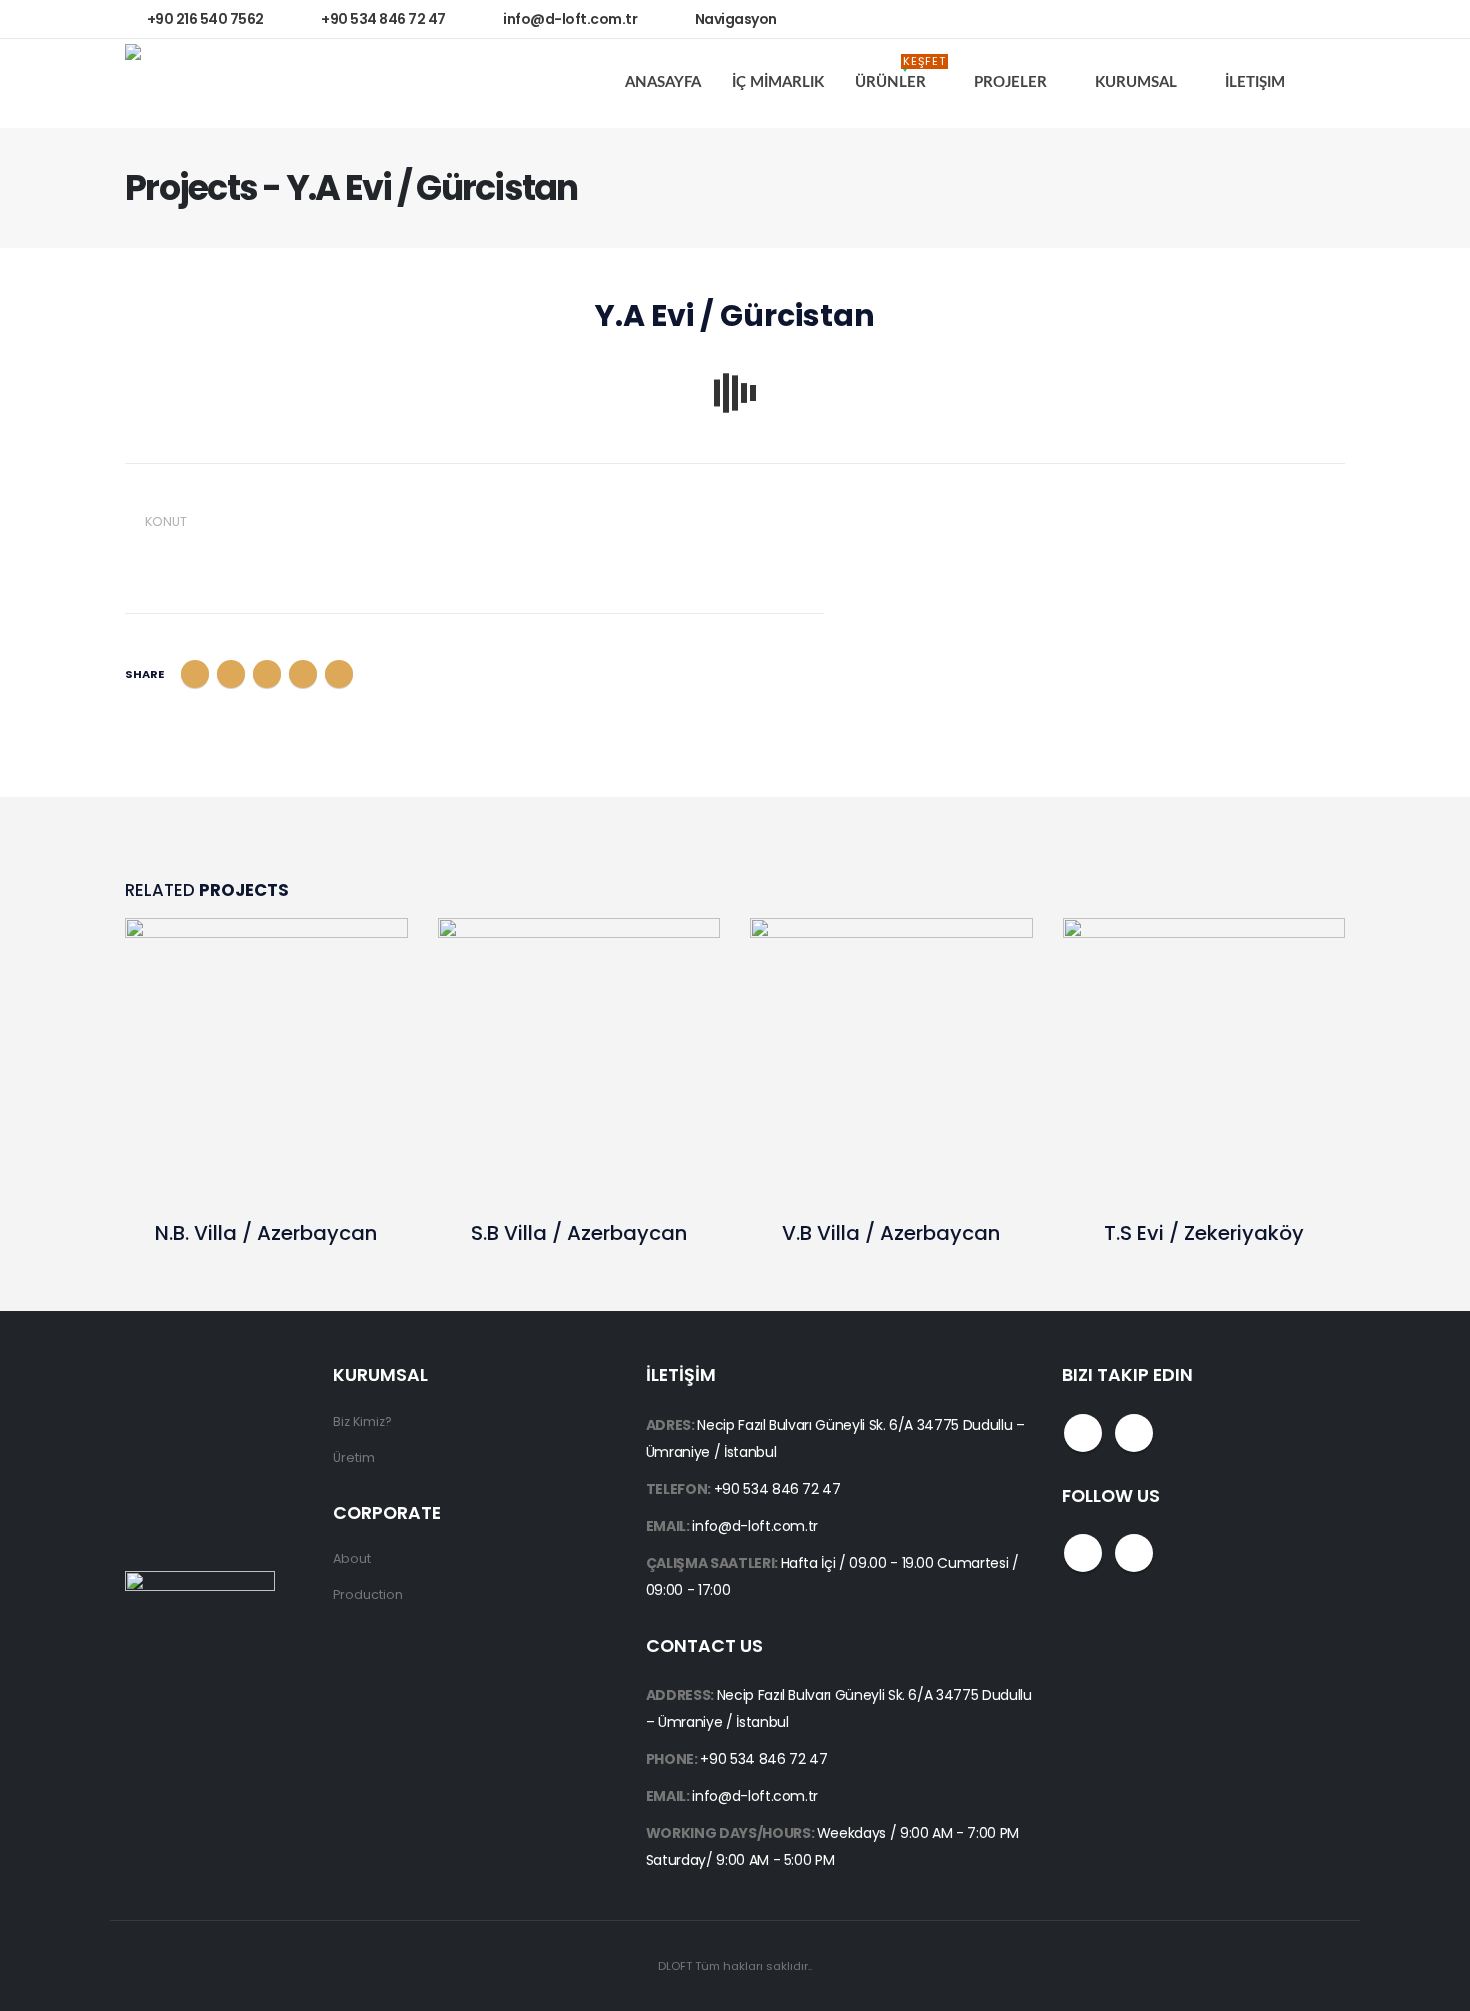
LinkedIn (267, 674)
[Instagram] (1319, 19)
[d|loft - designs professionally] (200, 83)
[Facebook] (1276, 19)
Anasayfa (663, 82)
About (352, 1558)
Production (368, 1594)
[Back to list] (136, 322)
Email (339, 674)
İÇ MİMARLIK (778, 82)
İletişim (1255, 82)
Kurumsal (1136, 82)
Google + (303, 674)
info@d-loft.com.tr (755, 1526)
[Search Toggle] (1329, 83)
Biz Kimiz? (362, 1421)
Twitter (231, 674)
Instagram (1134, 1433)
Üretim (354, 1457)
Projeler (1010, 82)
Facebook (195, 674)
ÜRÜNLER (900, 76)
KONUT (166, 521)
